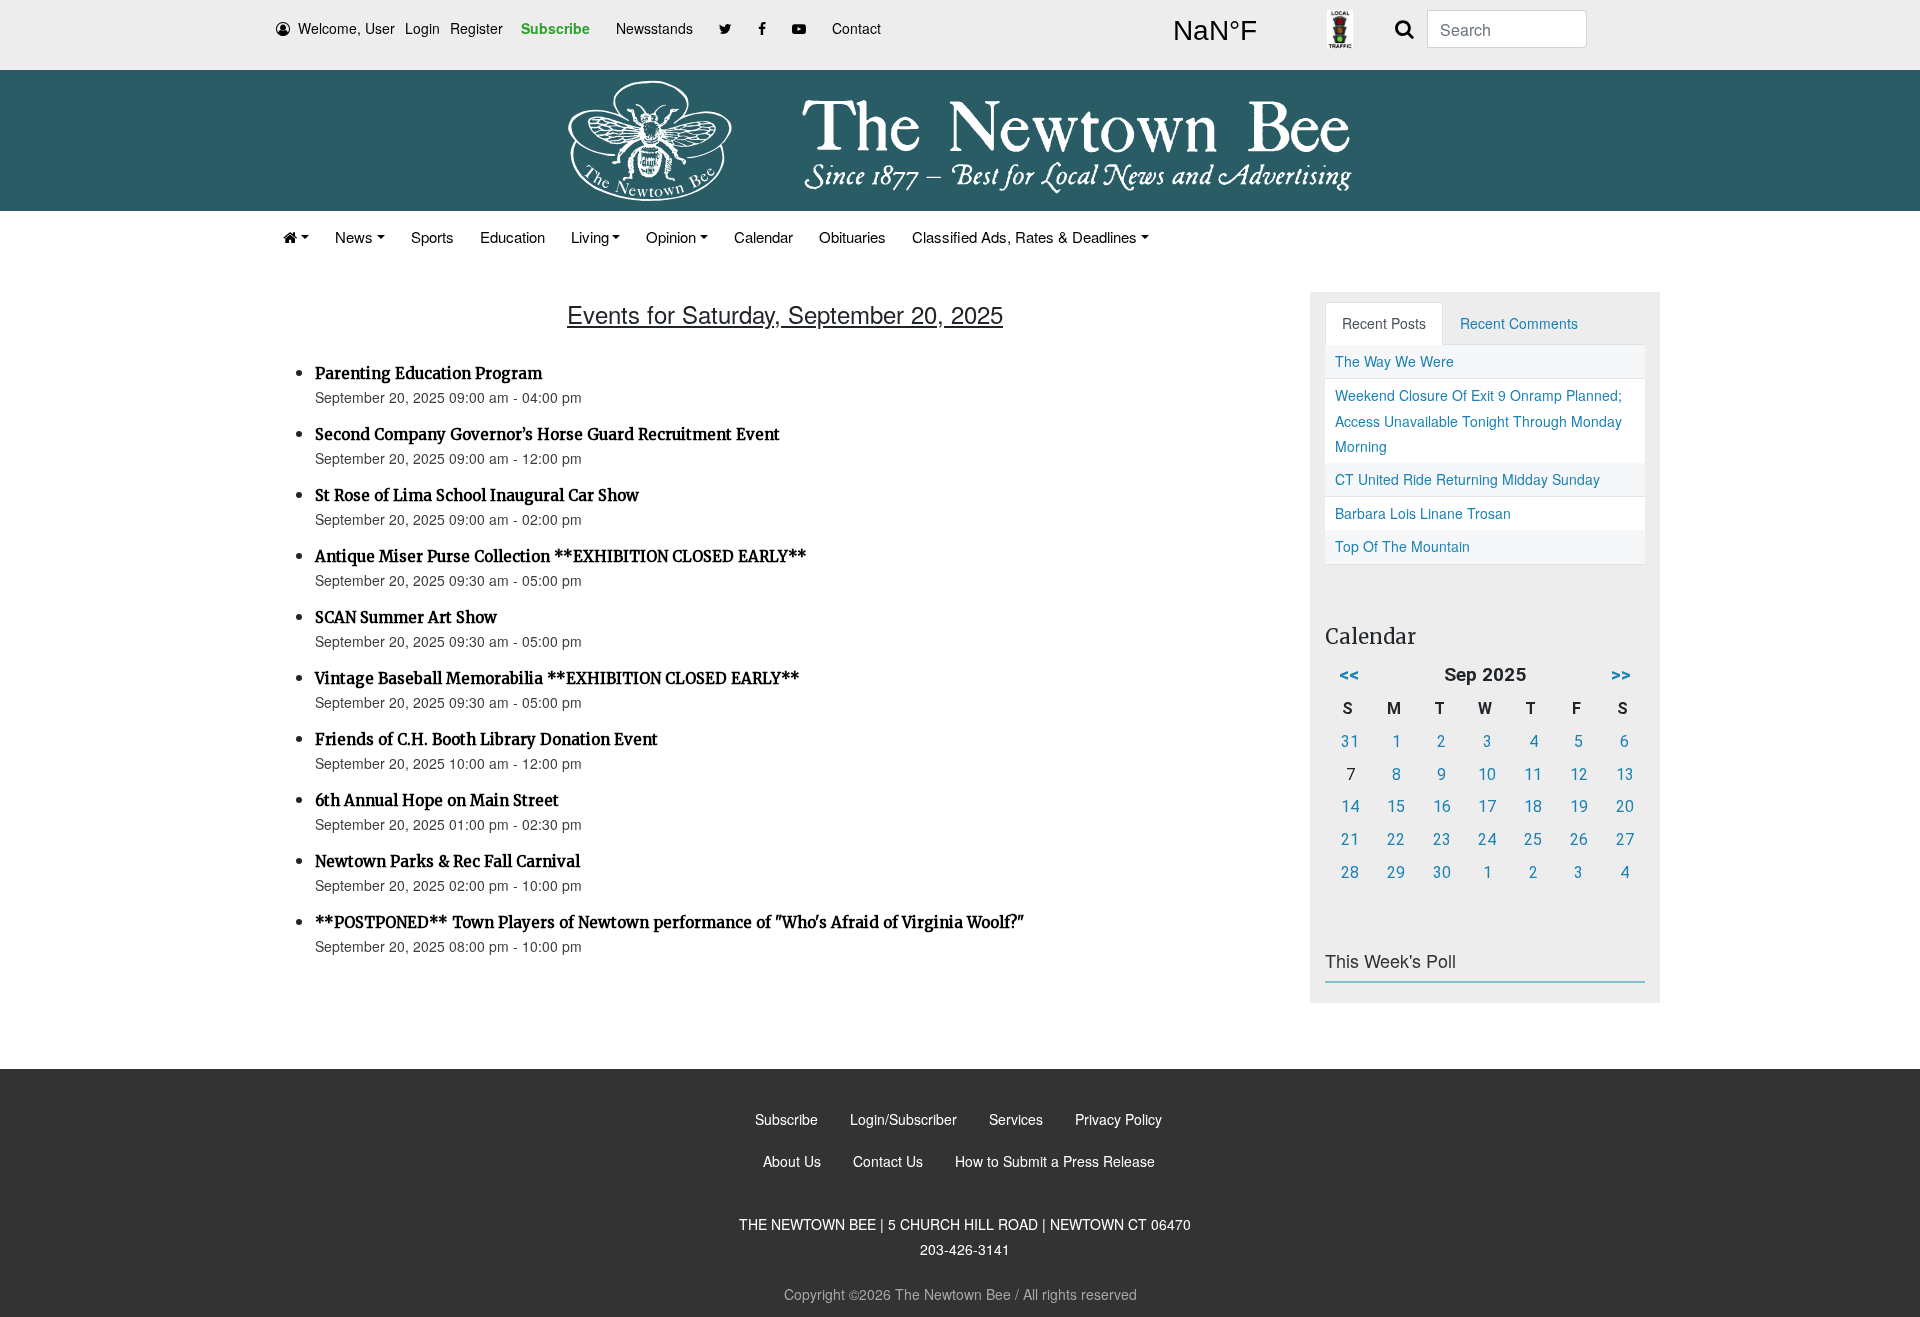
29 (1396, 872)
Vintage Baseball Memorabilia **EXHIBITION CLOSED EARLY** (557, 678)
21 (1350, 839)
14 (1350, 806)
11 (1533, 774)
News (354, 236)
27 (1625, 839)
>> (1621, 674)
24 (1487, 839)
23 (1442, 839)
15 (1396, 806)
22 (1396, 839)
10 (1487, 774)
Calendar (763, 236)
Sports (432, 236)
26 (1579, 839)
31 (1350, 741)
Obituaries (852, 236)
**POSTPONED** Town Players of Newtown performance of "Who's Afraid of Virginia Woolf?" (669, 922)
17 (1487, 806)
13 (1625, 774)
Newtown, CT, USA (1215, 31)
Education (512, 236)
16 (1442, 806)
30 (1442, 872)
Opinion (671, 236)
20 (1625, 806)
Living (590, 236)
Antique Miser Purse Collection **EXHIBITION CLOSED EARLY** (561, 556)
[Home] (296, 236)
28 (1350, 872)
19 (1579, 806)
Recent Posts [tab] (1384, 323)
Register (476, 28)
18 (1533, 806)
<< (1349, 674)
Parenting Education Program (428, 373)
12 (1579, 774)
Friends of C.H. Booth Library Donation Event (486, 739)
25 (1533, 839)
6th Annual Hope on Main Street (437, 800)
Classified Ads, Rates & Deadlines (1024, 236)
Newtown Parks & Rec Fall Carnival (447, 861)
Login (422, 28)
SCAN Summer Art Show (406, 617)
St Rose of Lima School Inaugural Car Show (477, 495)
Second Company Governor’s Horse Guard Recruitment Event (547, 434)
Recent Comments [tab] (1519, 323)
